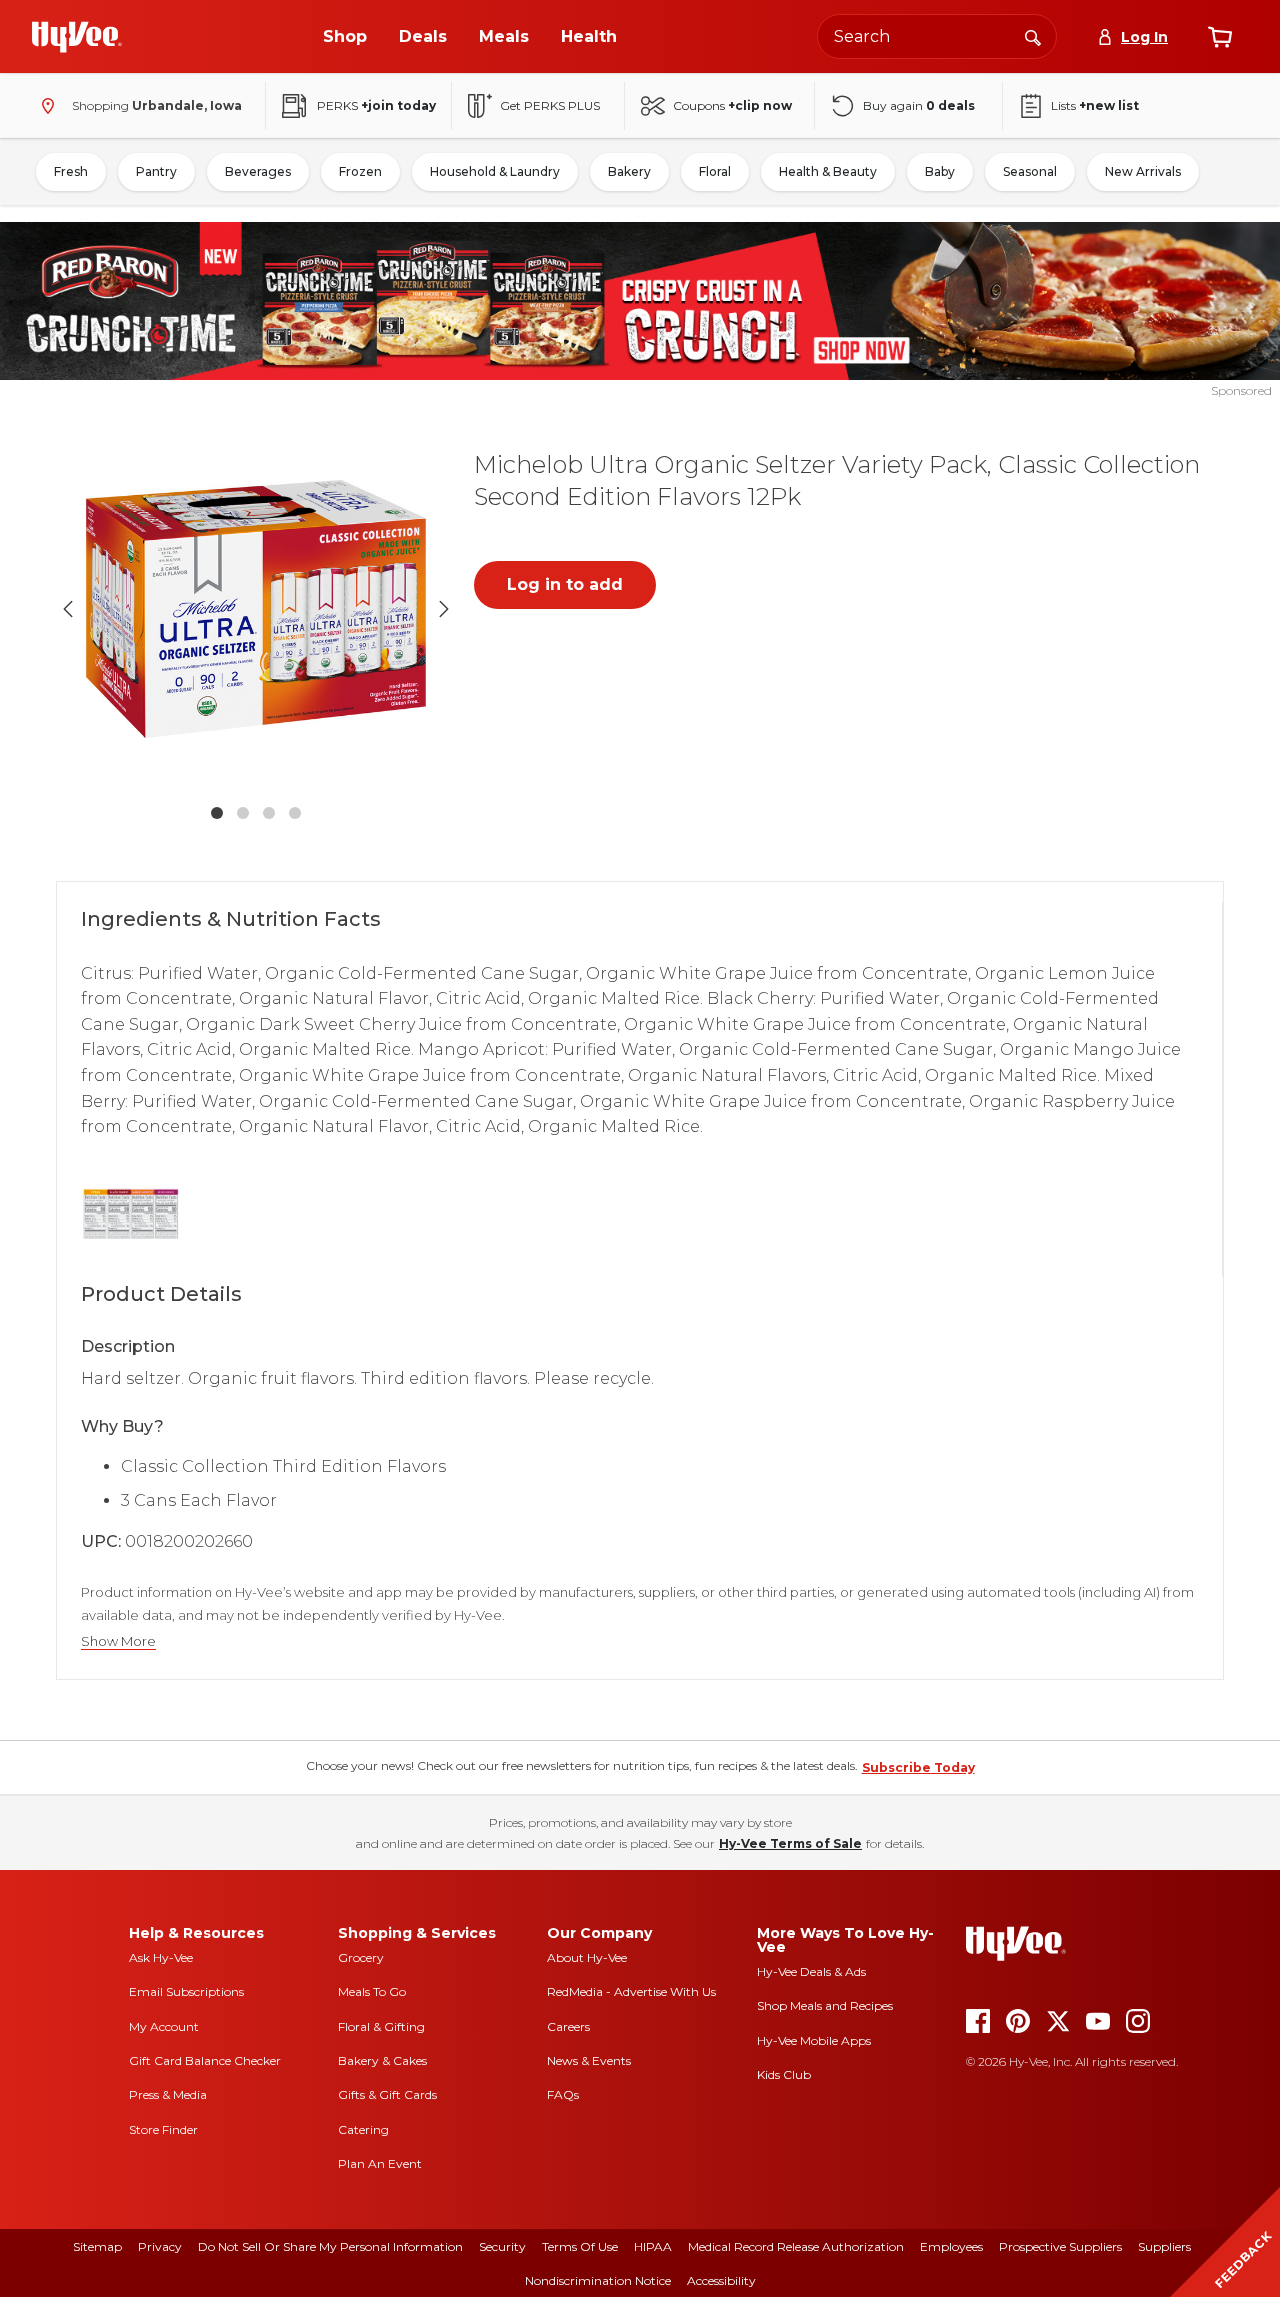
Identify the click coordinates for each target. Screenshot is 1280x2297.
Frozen (360, 171)
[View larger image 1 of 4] (256, 609)
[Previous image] (68, 609)
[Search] (1033, 36)
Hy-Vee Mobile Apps (814, 2040)
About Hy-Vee (587, 1957)
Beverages (258, 171)
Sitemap (97, 2246)
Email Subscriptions (186, 1991)
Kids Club (784, 2074)
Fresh (71, 171)
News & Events (589, 2060)
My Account (164, 2026)
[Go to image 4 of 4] (295, 813)
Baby (940, 171)
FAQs (563, 2094)
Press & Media (168, 2094)
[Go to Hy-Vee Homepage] (77, 37)
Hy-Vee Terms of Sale (790, 1843)
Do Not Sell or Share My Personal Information (330, 2246)
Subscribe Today (918, 1767)
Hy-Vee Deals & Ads (811, 1971)
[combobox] (937, 36)
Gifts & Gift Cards (387, 2094)
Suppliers (1164, 2246)
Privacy (160, 2246)
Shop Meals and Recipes (825, 2005)
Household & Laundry (495, 171)
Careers (568, 2026)
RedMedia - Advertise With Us (631, 1991)
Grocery (361, 1957)
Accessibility (721, 2280)
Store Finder (163, 2129)
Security (502, 2246)
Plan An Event (380, 2163)
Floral (715, 171)
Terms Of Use (580, 2246)
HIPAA (653, 2246)
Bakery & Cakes (382, 2060)
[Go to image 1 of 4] (217, 813)
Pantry (156, 171)
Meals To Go (372, 1991)
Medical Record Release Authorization (796, 2246)
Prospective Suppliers (1060, 2246)
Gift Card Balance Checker (205, 2060)
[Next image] (444, 609)
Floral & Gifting (381, 2026)
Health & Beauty (828, 171)
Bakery (629, 171)
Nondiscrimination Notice (598, 2280)
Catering (363, 2129)
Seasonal (1030, 171)
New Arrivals (1143, 171)
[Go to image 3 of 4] (269, 813)
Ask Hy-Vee (161, 1957)
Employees (951, 2246)
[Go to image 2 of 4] (243, 813)
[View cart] (1220, 37)
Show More (118, 1641)
